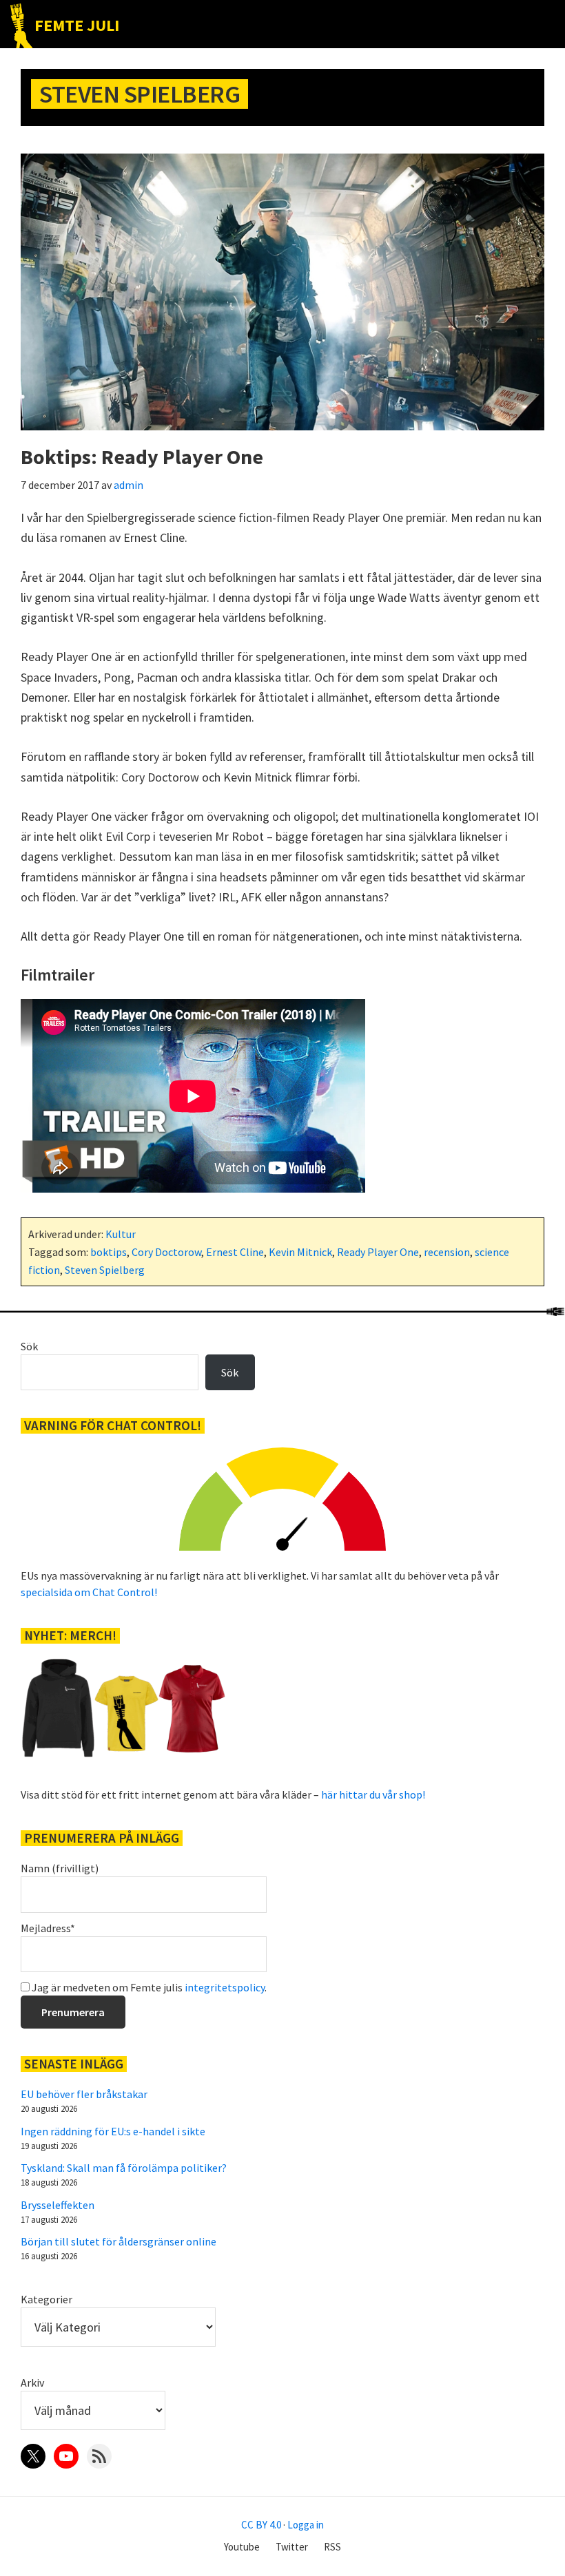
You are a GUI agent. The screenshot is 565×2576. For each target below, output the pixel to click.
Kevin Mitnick (300, 1252)
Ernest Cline (235, 1252)
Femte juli (77, 25)
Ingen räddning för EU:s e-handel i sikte (113, 2131)
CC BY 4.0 (261, 2525)
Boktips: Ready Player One (142, 457)
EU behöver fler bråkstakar (84, 2094)
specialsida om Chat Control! (89, 1592)
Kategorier (47, 2299)
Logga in (306, 2525)
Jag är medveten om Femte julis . (148, 1987)
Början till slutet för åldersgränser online (119, 2241)
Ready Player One (378, 1252)
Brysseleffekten (58, 2205)
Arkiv (32, 2383)
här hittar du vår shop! (373, 1794)
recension (447, 1252)
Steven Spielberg (105, 1270)
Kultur (121, 1234)
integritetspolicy (225, 1987)
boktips (109, 1252)
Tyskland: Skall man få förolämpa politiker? (124, 2168)
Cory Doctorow (166, 1252)
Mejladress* (48, 1928)
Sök (29, 1346)
